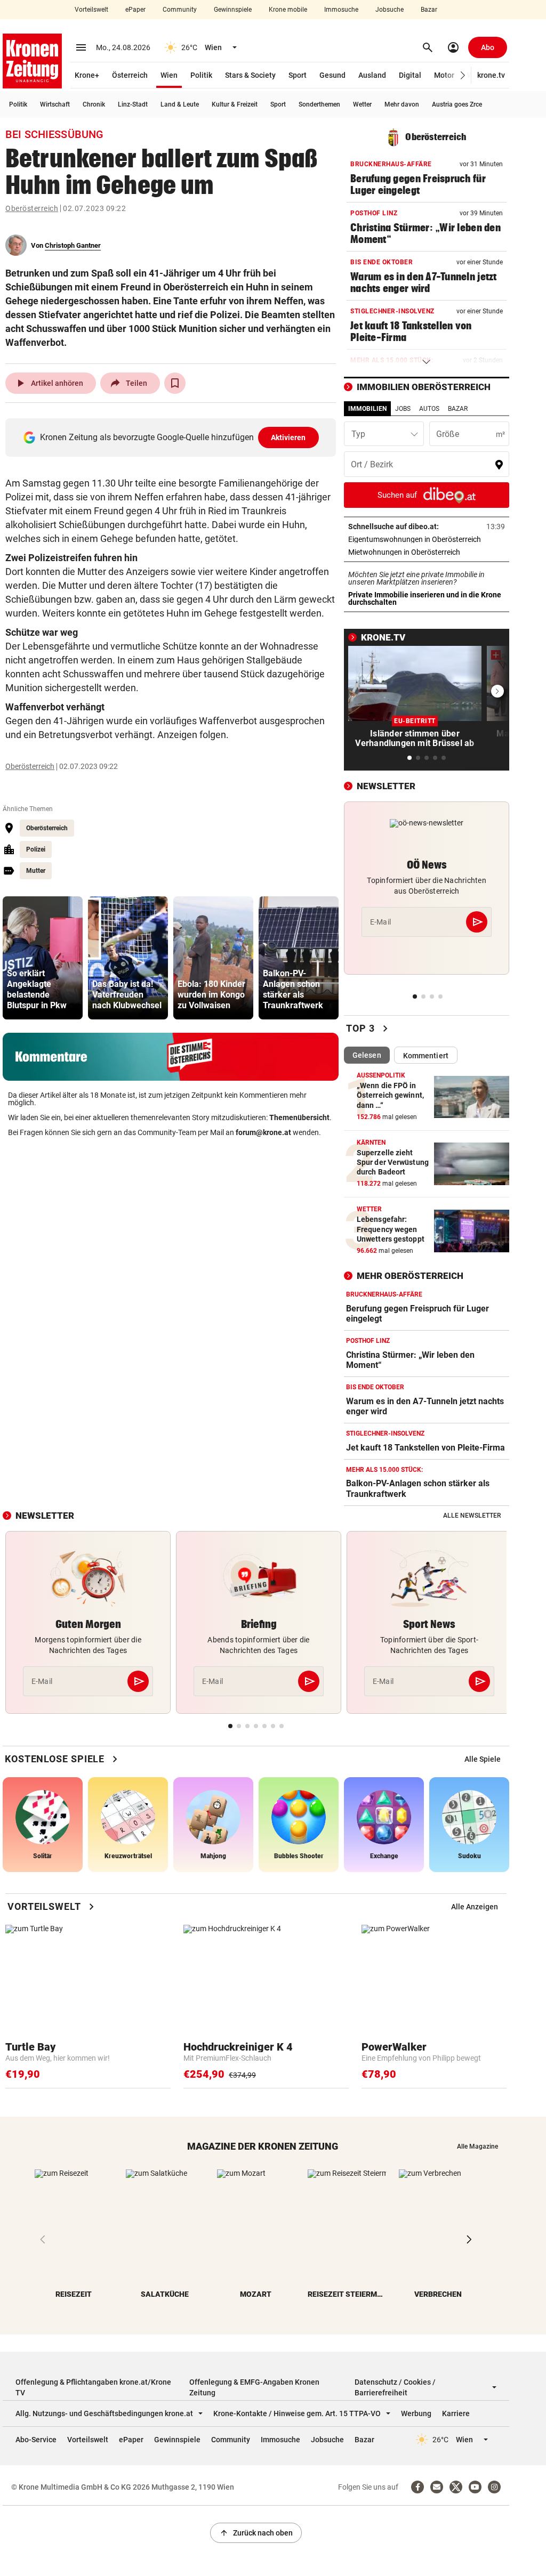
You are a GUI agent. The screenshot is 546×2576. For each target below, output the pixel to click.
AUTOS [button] (429, 409)
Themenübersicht (299, 1117)
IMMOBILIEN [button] (367, 409)
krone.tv (491, 75)
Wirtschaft (55, 104)
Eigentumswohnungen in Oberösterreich (427, 539)
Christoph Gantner (73, 245)
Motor (444, 75)
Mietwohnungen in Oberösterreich (427, 552)
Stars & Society (250, 75)
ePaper (135, 10)
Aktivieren (288, 438)
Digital (410, 75)
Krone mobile (288, 10)
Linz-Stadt (133, 104)
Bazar (429, 10)
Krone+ (87, 75)
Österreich (130, 75)
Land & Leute (180, 104)
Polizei (36, 849)
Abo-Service (36, 2440)
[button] (463, 75)
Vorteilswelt (91, 10)
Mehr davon (402, 104)
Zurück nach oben (256, 2533)
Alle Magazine (477, 2146)
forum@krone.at (263, 1132)
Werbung (416, 2413)
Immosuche (341, 10)
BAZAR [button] (458, 409)
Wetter (362, 104)
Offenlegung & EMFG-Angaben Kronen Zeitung (254, 2387)
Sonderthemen (319, 104)
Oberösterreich (32, 208)
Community (180, 10)
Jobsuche (390, 10)
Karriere (456, 2413)
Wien (169, 75)
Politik (201, 75)
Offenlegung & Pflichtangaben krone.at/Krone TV (93, 2387)
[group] (43, 958)
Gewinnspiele (233, 10)
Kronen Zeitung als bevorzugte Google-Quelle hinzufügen (173, 437)
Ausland (372, 75)
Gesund (332, 75)
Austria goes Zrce (457, 104)
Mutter (36, 871)
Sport (298, 75)
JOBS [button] (403, 409)
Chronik (94, 104)
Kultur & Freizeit (235, 104)
